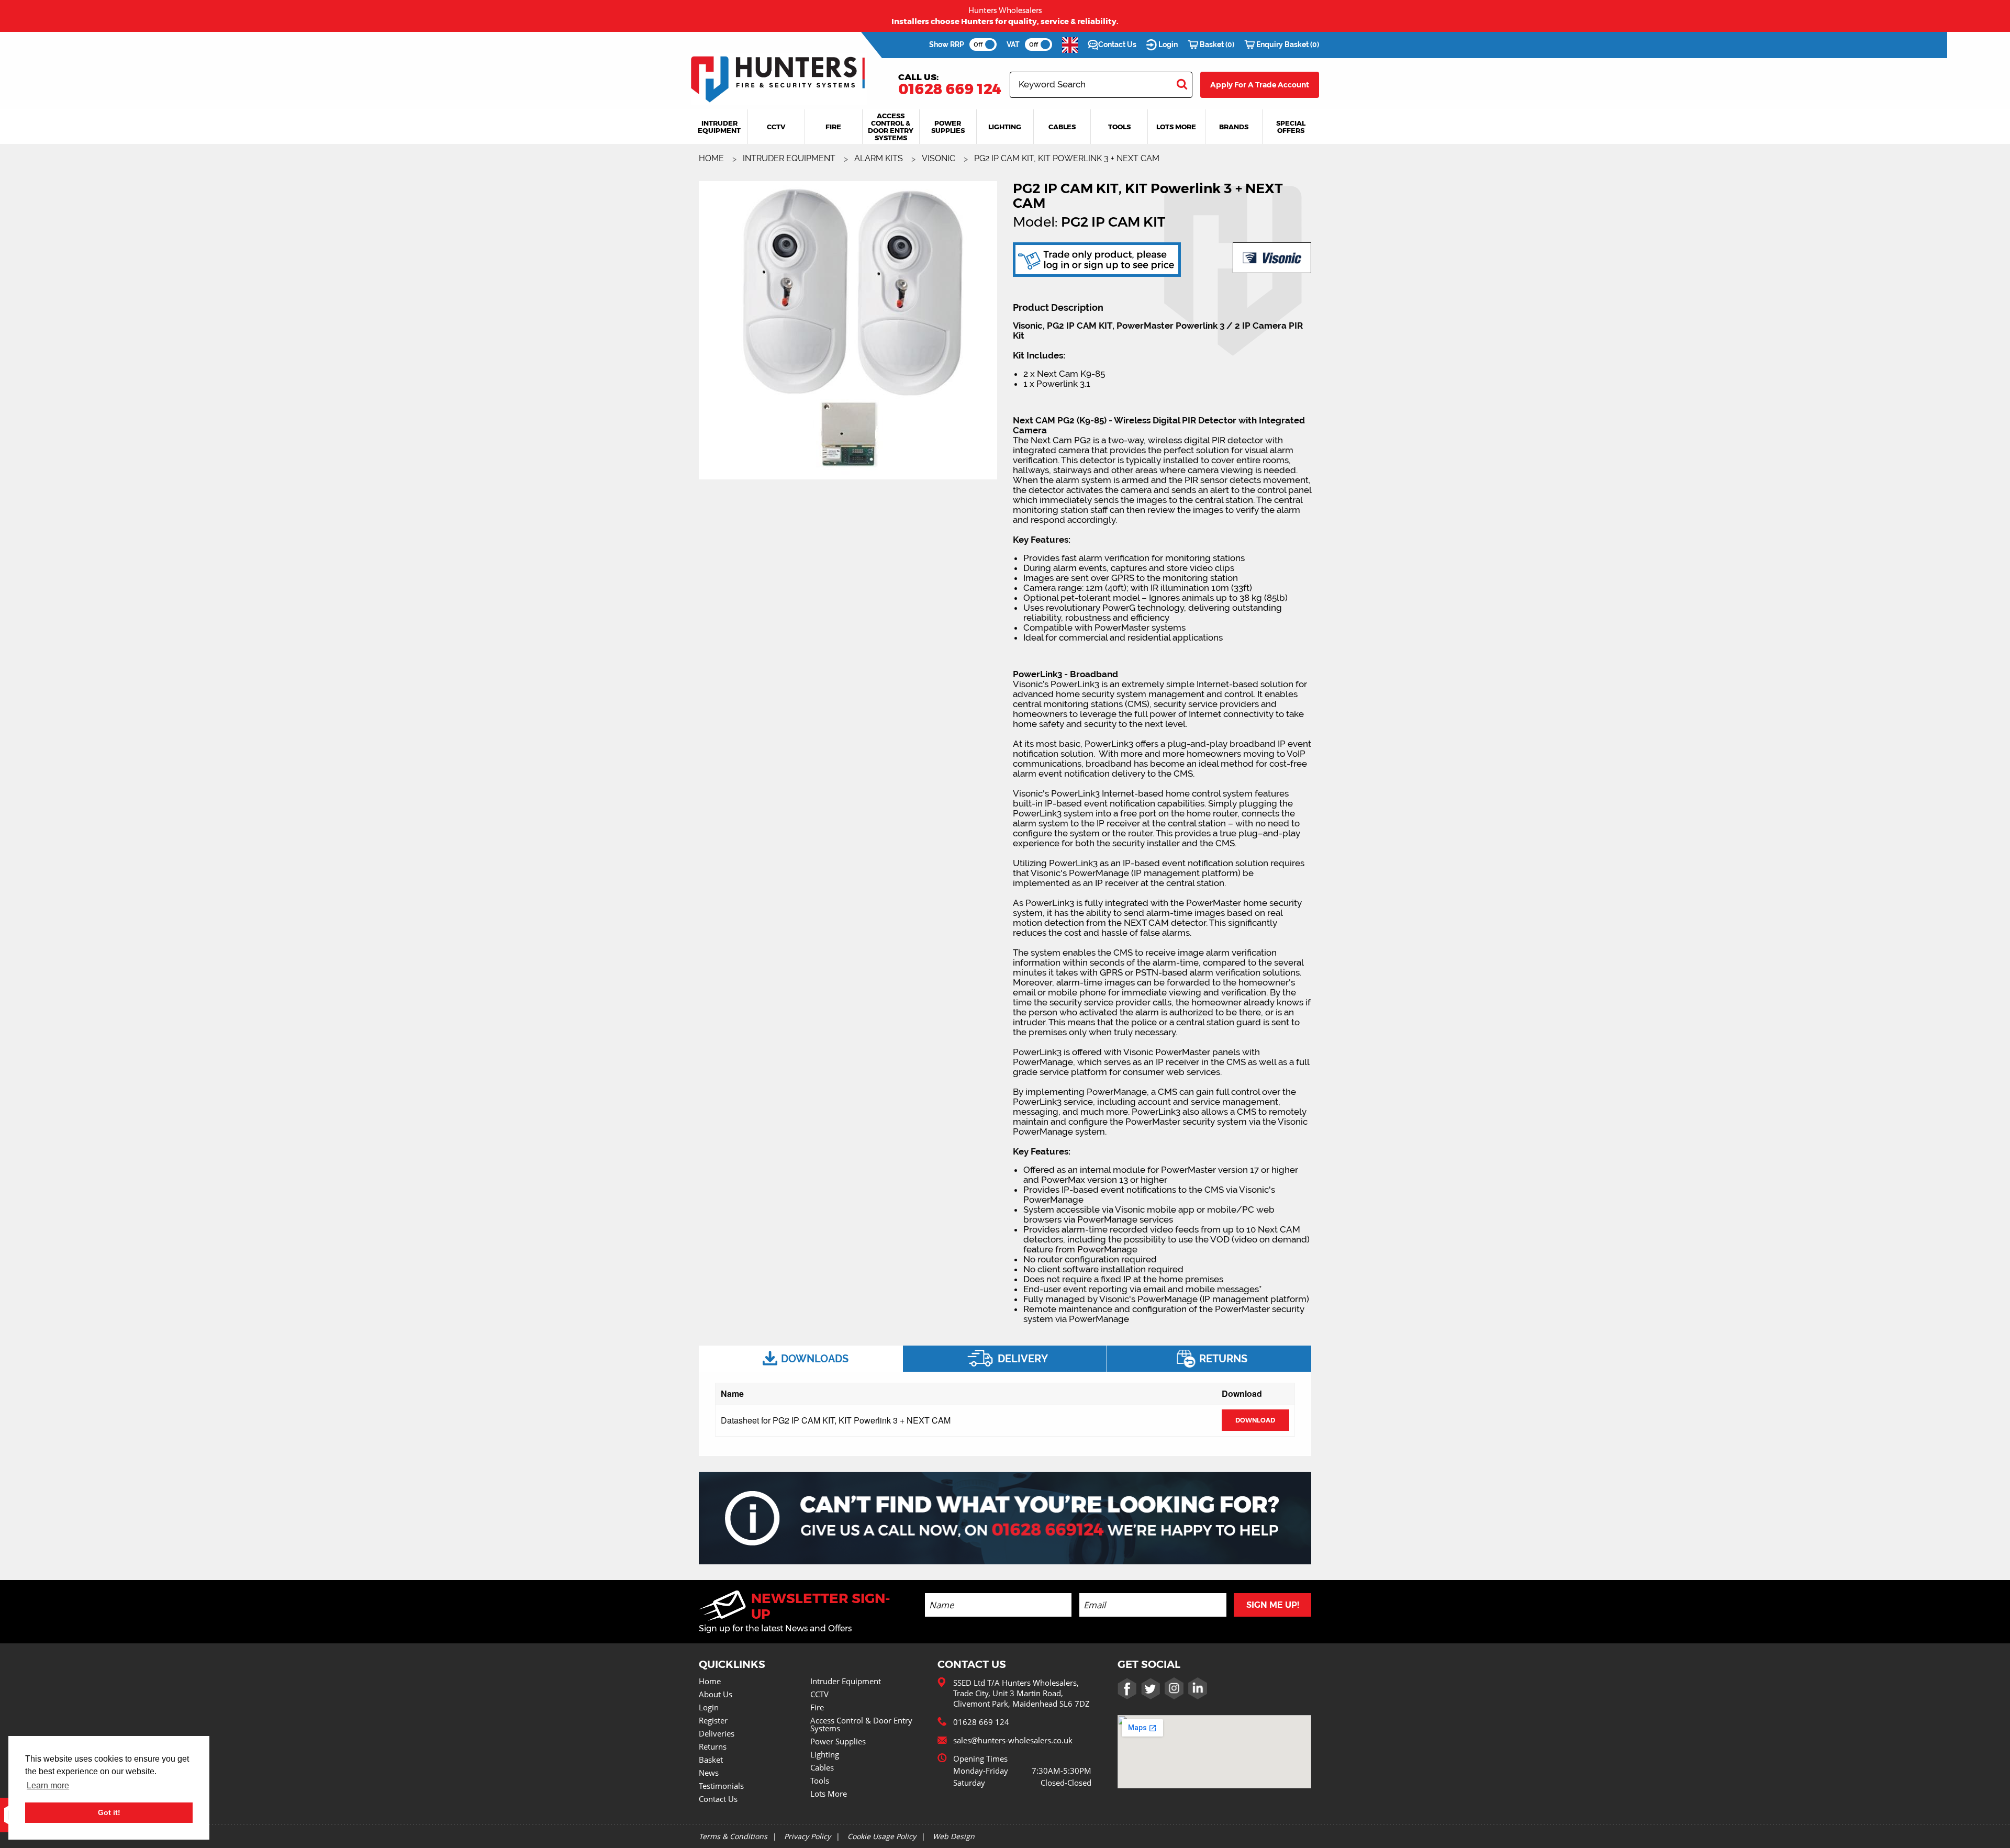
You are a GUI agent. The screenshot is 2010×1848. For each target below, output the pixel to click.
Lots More (829, 1794)
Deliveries (717, 1733)
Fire (817, 1707)
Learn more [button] (48, 1785)
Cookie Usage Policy (882, 1836)
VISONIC (940, 158)
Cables (822, 1767)
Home (710, 1681)
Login (1167, 44)
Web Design (954, 1836)
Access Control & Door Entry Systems (861, 1724)
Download (1255, 1420)
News (709, 1773)
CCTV (819, 1694)
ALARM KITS (880, 158)
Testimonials (721, 1786)
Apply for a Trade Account (1260, 85)
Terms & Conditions (733, 1836)
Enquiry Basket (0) (1287, 44)
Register (713, 1720)
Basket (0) (1216, 44)
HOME (712, 158)
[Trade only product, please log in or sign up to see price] (1097, 259)
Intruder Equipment (846, 1681)
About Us (716, 1694)
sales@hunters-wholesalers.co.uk (1013, 1740)
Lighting (825, 1754)
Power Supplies (838, 1741)
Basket (711, 1760)
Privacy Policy (807, 1836)
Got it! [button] (109, 1812)
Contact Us (1117, 44)
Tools (820, 1780)
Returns (713, 1746)
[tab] (801, 1359)
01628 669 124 (950, 89)
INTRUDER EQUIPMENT (790, 158)
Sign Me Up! (1273, 1605)
